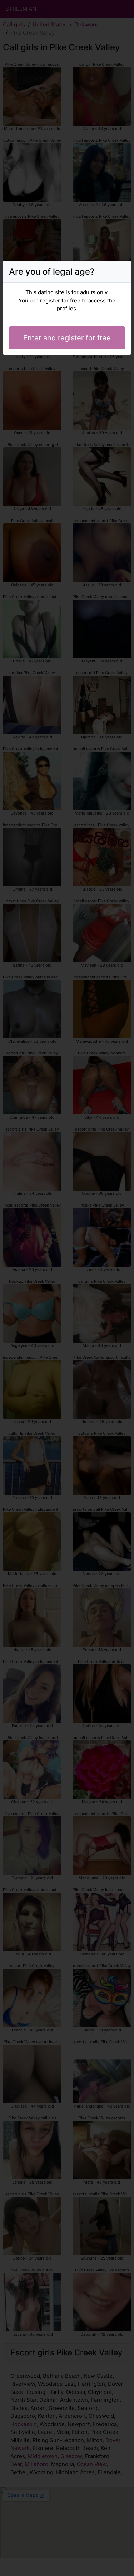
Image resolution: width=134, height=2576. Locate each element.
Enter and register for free (67, 338)
